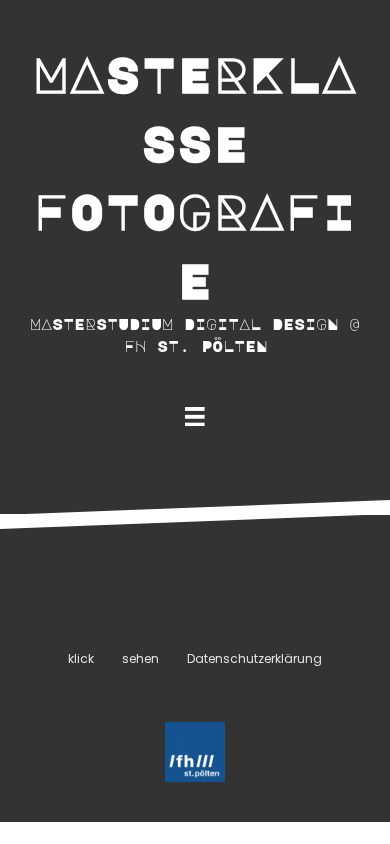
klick (81, 658)
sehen (140, 658)
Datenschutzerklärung (254, 658)
